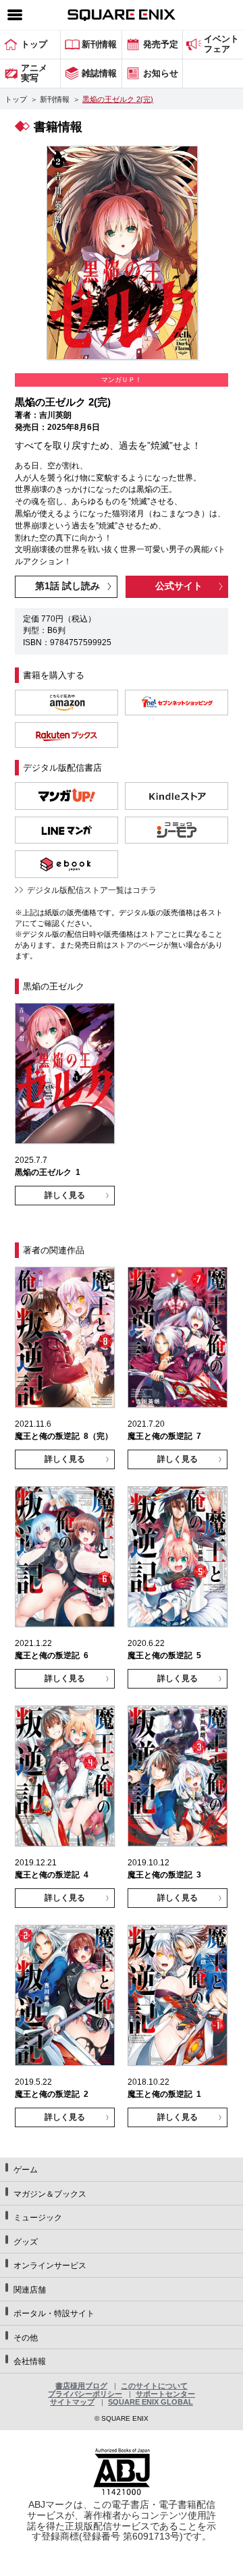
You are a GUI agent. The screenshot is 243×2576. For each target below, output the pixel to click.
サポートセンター (165, 2394)
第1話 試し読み (67, 586)
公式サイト (179, 586)
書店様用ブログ (81, 2386)
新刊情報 (55, 99)
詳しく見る (65, 1195)
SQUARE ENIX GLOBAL (151, 2402)
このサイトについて (154, 2386)
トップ (16, 99)
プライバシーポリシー (85, 2394)
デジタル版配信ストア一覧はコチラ (92, 890)
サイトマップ (72, 2402)
